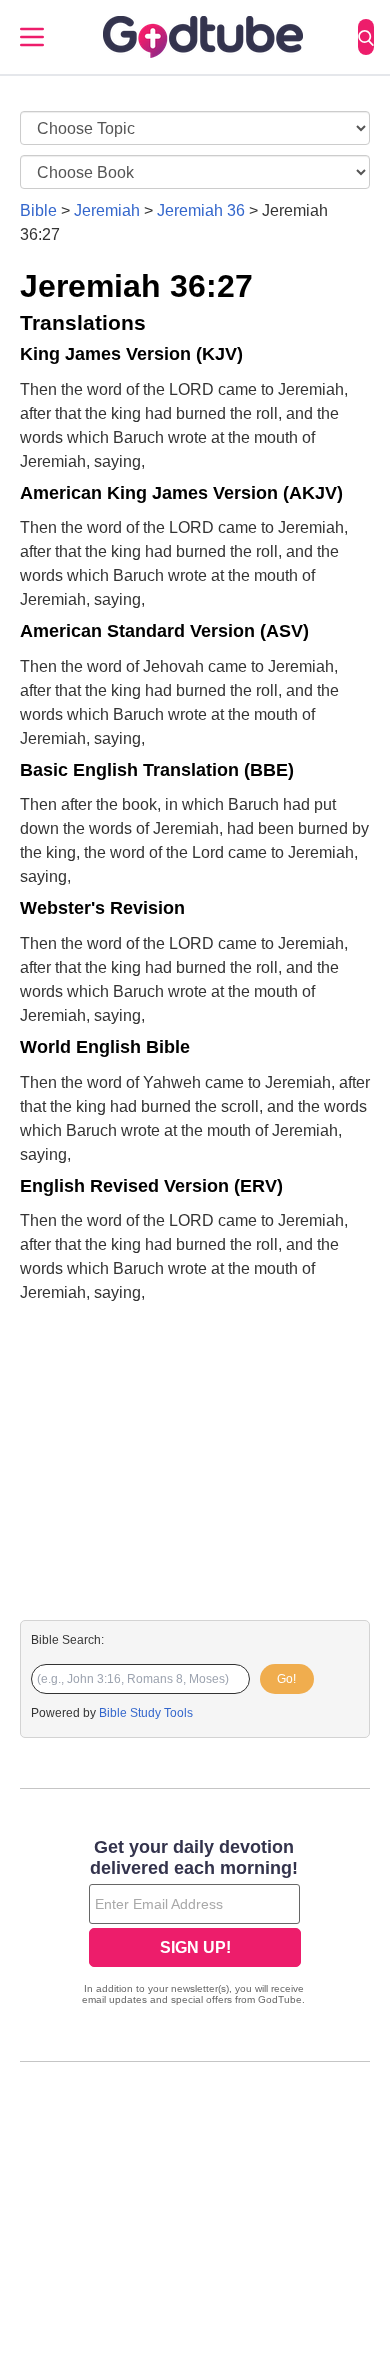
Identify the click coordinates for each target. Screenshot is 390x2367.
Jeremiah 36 (201, 210)
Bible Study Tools (146, 1713)
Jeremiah (107, 210)
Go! (286, 1679)
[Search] (366, 37)
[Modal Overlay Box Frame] (195, 1924)
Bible (38, 210)
